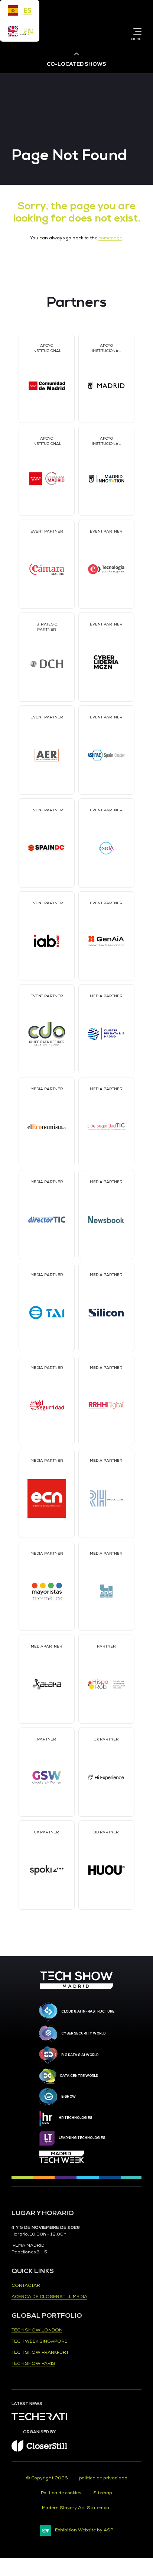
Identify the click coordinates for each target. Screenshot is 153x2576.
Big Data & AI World (80, 2055)
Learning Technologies (82, 2138)
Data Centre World (79, 2076)
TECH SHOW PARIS (33, 2364)
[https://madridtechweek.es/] (62, 2157)
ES (27, 10)
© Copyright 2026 (47, 2478)
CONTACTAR (26, 2286)
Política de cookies (61, 2493)
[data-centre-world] (48, 2076)
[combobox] (20, 10)
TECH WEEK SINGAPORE (40, 2341)
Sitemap (103, 2493)
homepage (110, 238)
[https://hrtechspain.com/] (47, 2118)
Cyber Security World (83, 2033)
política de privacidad (103, 2478)
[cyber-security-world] (48, 2034)
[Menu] (136, 31)
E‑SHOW (69, 2097)
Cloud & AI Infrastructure (88, 2011)
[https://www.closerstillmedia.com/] (39, 2450)
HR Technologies (75, 2118)
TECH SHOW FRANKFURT (40, 2352)
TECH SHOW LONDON (37, 2330)
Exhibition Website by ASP (84, 2530)
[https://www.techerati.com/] (39, 2419)
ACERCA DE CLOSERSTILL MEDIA (49, 2297)
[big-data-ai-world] (48, 2055)
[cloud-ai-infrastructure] (48, 2012)
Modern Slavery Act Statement (76, 2508)
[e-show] (48, 2097)
